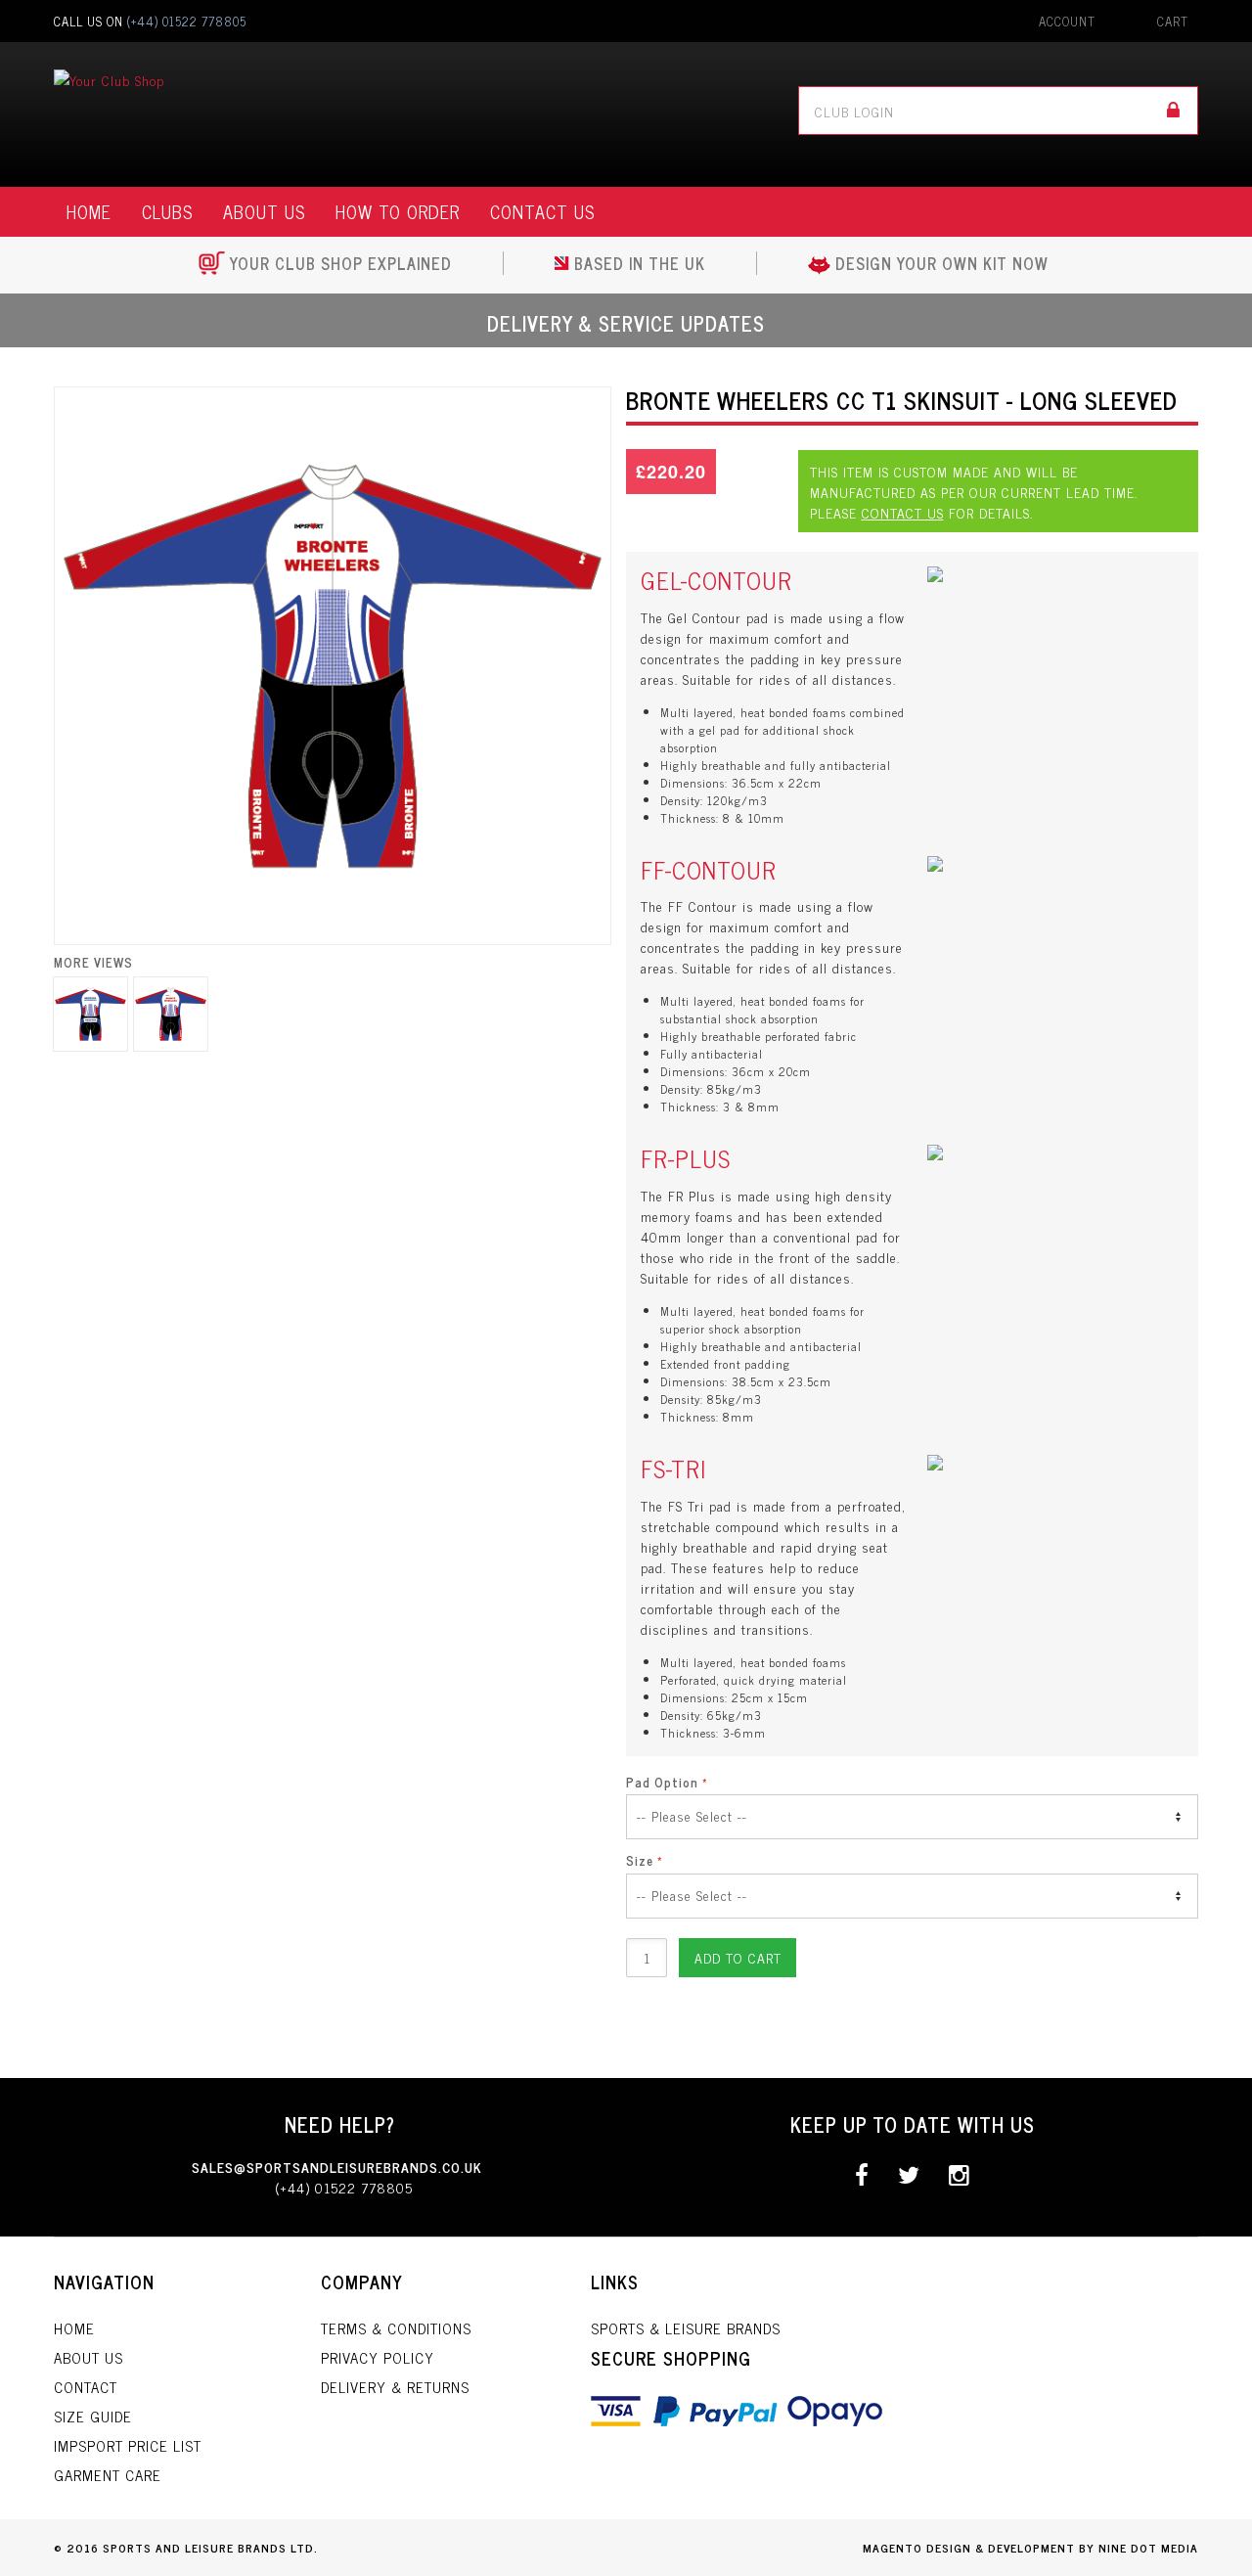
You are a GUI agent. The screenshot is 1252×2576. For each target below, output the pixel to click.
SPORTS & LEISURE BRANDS (686, 2328)
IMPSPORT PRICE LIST (128, 2445)
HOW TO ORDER (398, 211)
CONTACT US (542, 211)
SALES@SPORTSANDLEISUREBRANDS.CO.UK (337, 2167)
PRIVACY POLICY (378, 2357)
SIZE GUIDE (93, 2416)
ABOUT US (264, 211)
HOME (89, 211)
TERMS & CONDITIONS (396, 2328)
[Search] (1174, 111)
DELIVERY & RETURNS (395, 2387)
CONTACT (86, 2387)
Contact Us (903, 512)
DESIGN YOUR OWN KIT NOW (942, 263)
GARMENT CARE (108, 2475)
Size (640, 1861)
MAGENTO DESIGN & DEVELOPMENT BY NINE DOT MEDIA (1030, 2548)
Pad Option (662, 1783)
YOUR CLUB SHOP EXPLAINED (341, 263)
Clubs (167, 211)
